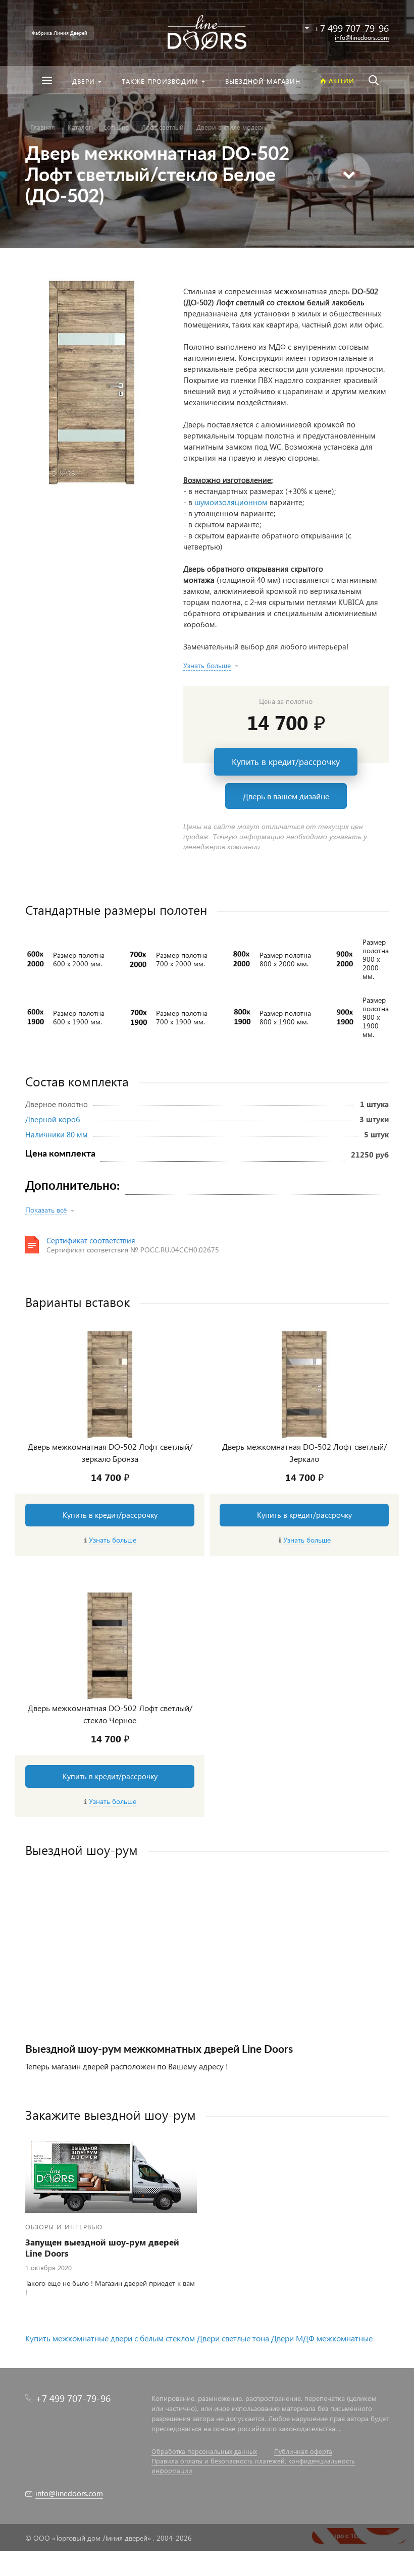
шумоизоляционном (231, 502)
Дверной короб (53, 1119)
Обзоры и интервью (64, 2227)
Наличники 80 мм (57, 1134)
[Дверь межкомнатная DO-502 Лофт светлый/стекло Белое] (92, 381)
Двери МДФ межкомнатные (322, 2338)
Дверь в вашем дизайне (286, 796)
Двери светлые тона (233, 2338)
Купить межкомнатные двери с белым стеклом (110, 2338)
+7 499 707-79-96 (73, 2398)
